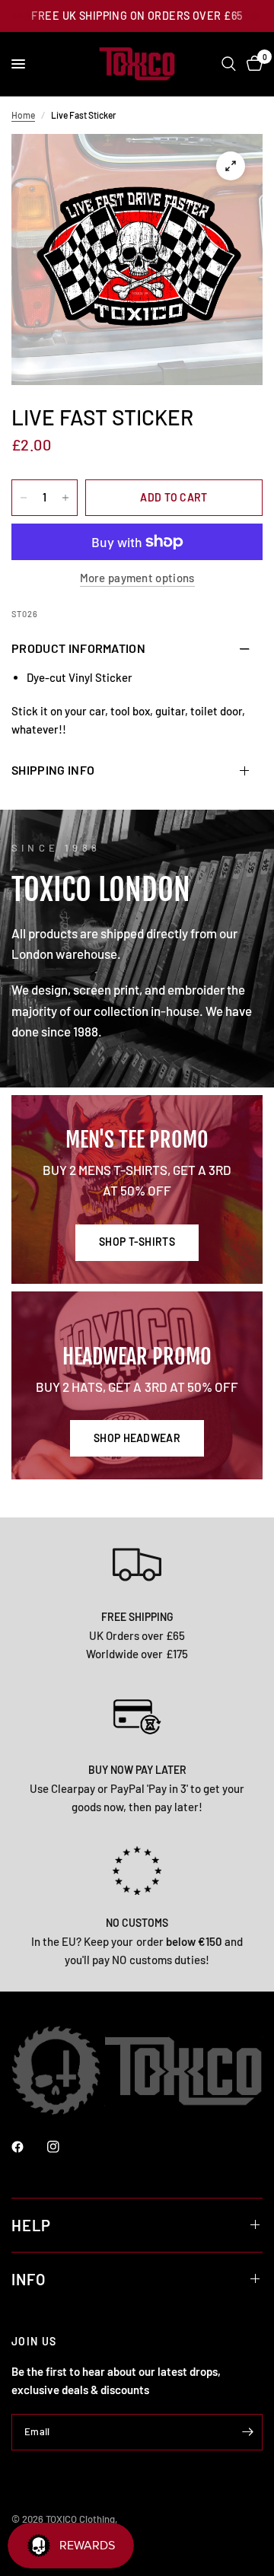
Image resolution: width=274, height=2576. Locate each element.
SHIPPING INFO (53, 770)
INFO (29, 2279)
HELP (31, 2225)
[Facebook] (28, 2147)
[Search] (229, 64)
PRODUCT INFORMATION (78, 648)
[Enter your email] (247, 2432)
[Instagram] (64, 2147)
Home (23, 115)
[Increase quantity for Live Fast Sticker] (65, 498)
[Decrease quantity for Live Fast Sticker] (24, 498)
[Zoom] (231, 166)
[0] (252, 64)
